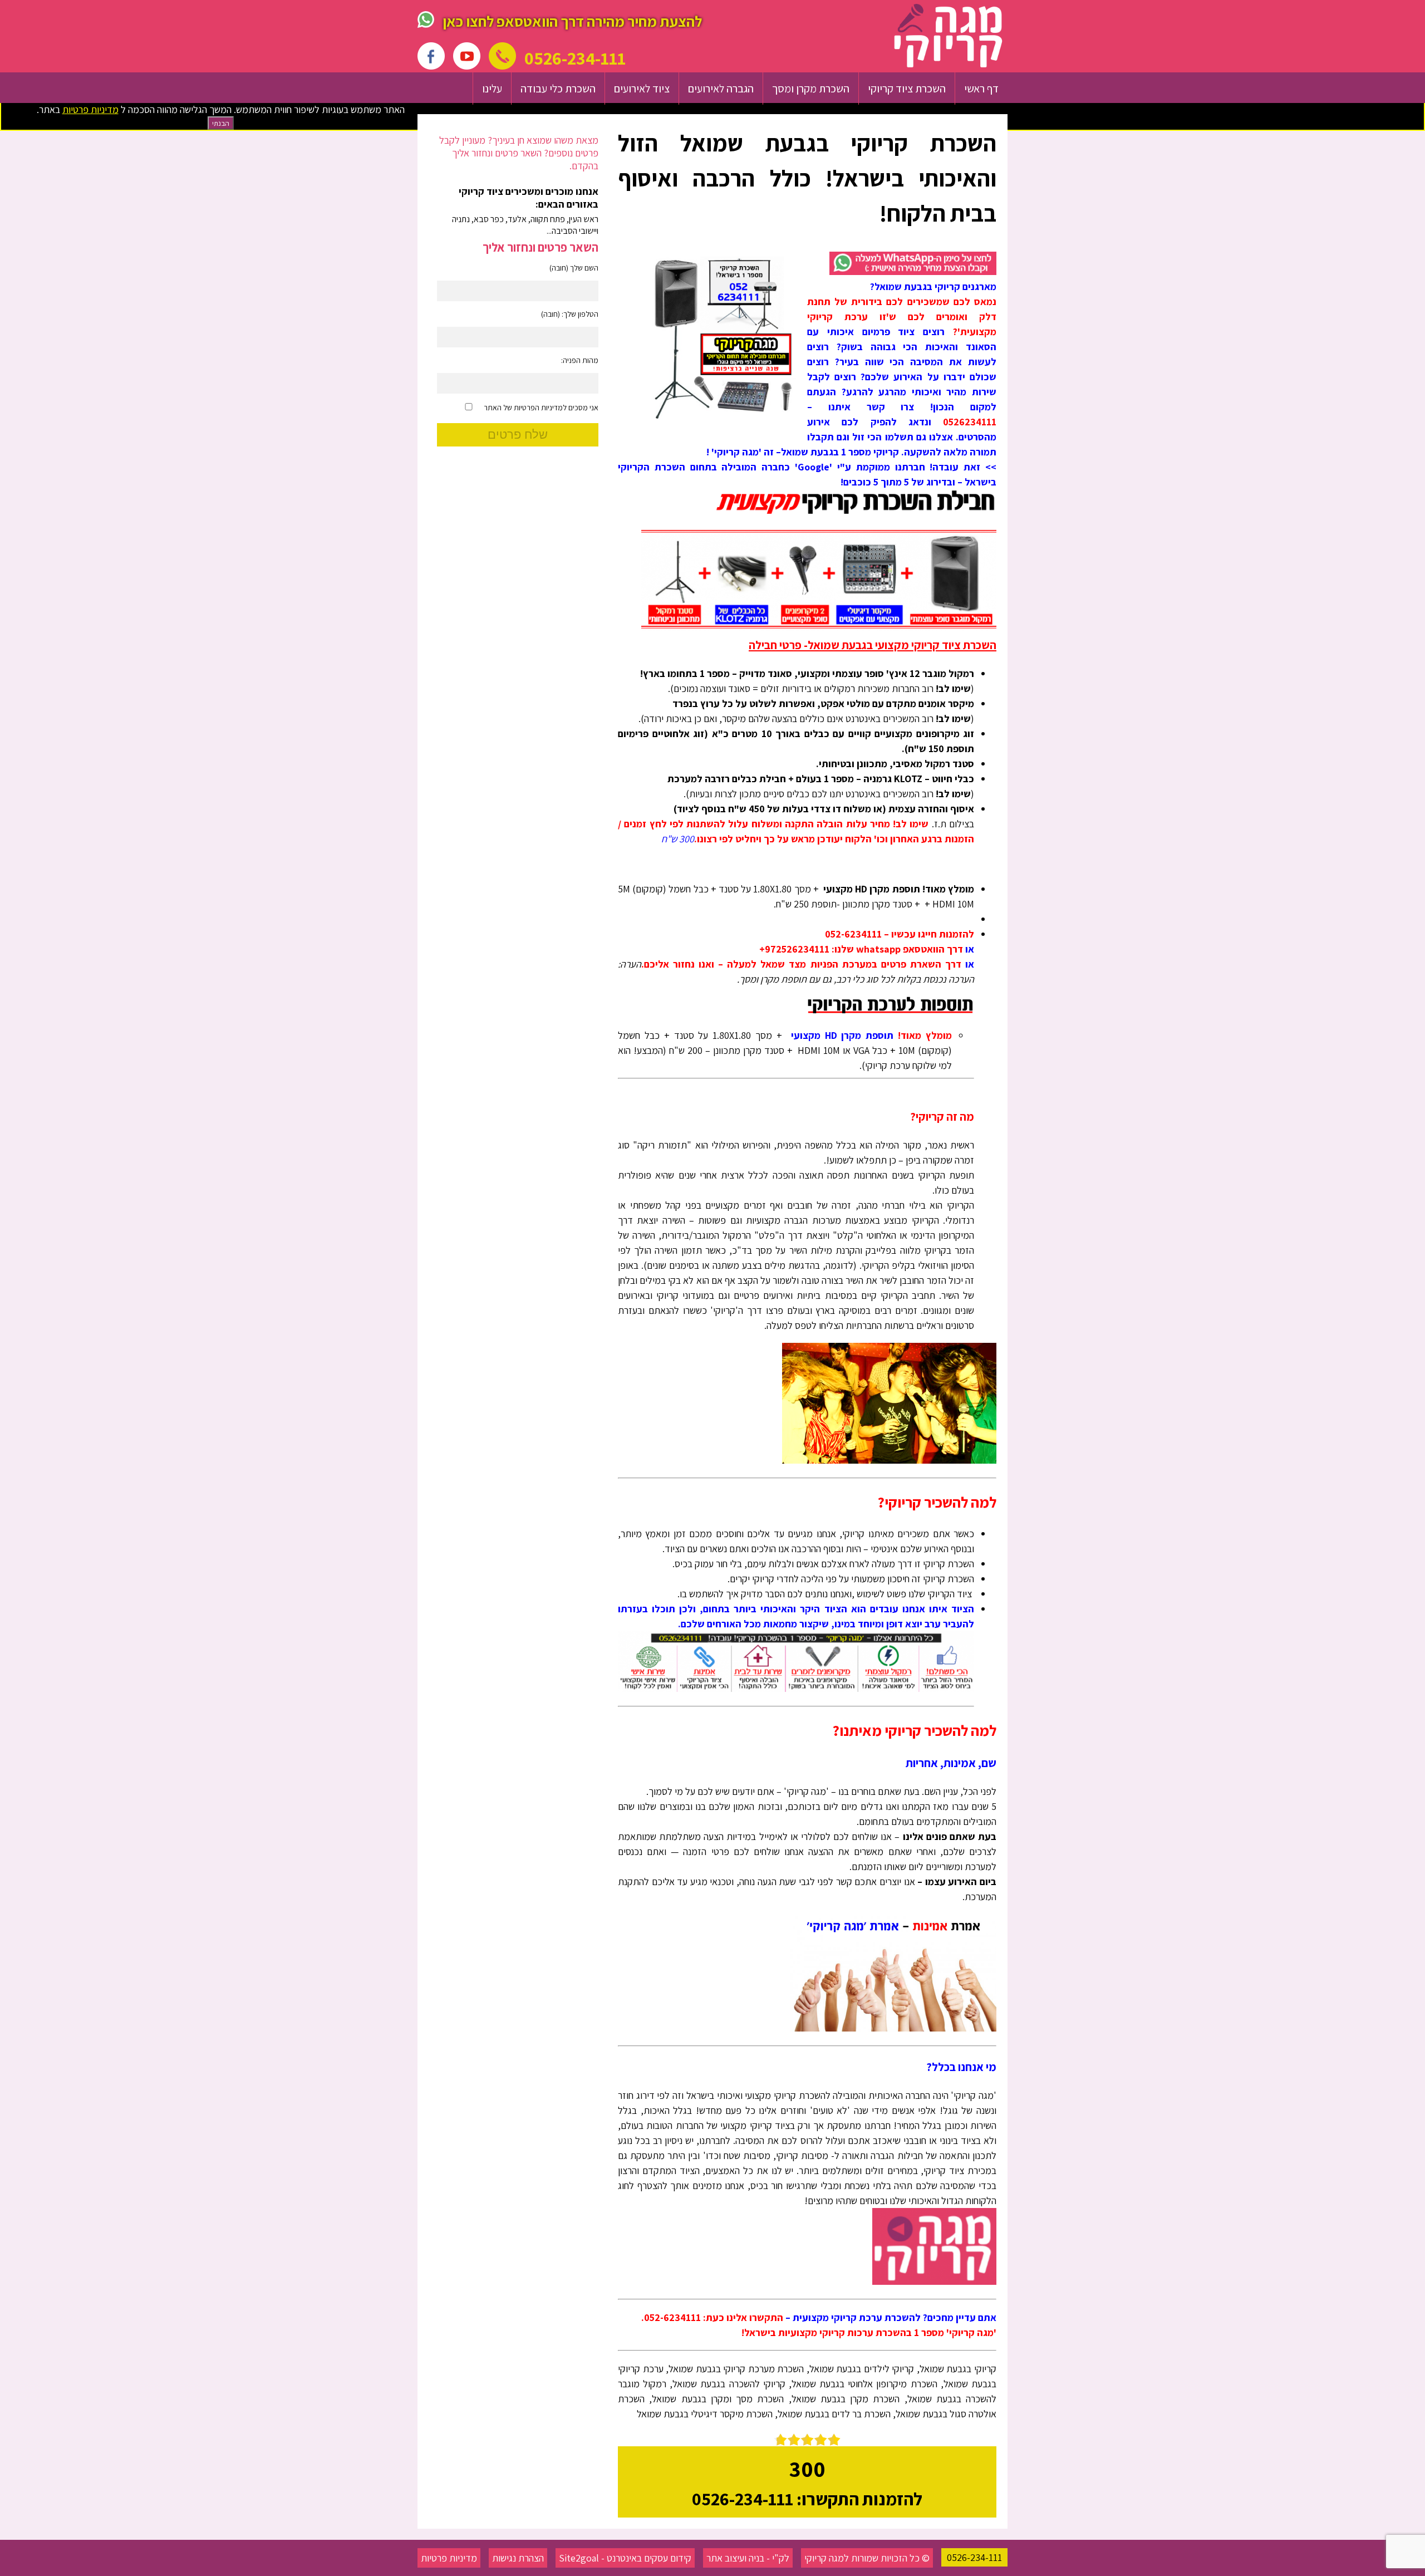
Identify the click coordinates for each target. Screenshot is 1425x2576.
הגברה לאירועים (721, 89)
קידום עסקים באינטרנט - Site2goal (625, 2558)
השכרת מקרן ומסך (811, 89)
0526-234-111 (974, 2557)
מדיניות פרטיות (449, 2558)
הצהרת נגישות (518, 2558)
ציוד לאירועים (642, 89)
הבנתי (221, 123)
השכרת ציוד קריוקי (907, 89)
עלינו (492, 89)
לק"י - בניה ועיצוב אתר (748, 2558)
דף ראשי (981, 89)
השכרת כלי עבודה (558, 89)
